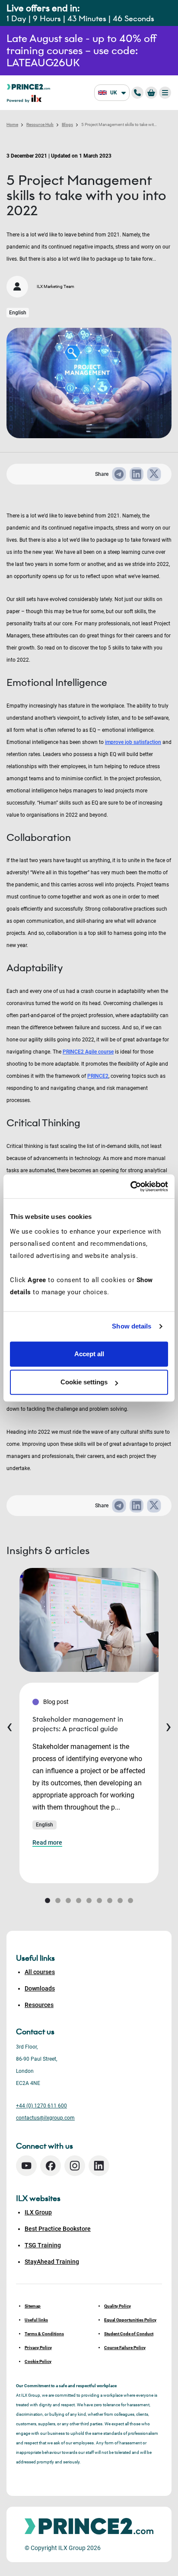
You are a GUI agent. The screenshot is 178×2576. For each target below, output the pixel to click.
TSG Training (43, 2245)
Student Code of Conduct (129, 2334)
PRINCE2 (98, 1076)
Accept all (89, 1354)
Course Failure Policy (125, 2348)
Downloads (40, 1988)
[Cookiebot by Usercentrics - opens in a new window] (130, 1186)
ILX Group (38, 2212)
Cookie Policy (38, 2361)
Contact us (35, 2032)
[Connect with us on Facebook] (51, 2166)
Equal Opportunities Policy (130, 2320)
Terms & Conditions (44, 2334)
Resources (39, 2005)
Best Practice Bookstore (58, 2229)
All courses (40, 1972)
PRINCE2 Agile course (88, 1052)
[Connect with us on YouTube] (26, 2166)
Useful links (36, 2320)
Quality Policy (118, 2306)
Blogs (67, 124)
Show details (132, 1326)
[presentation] (10, 1726)
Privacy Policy (38, 2348)
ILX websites (38, 2198)
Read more (47, 1842)
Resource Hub (40, 124)
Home (12, 124)
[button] (48, 1900)
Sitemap (33, 2306)
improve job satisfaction (133, 742)
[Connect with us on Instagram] (75, 2166)
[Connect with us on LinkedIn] (99, 2166)
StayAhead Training (52, 2262)
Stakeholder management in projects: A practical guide (78, 1724)
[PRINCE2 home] (29, 86)
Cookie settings (84, 1382)
